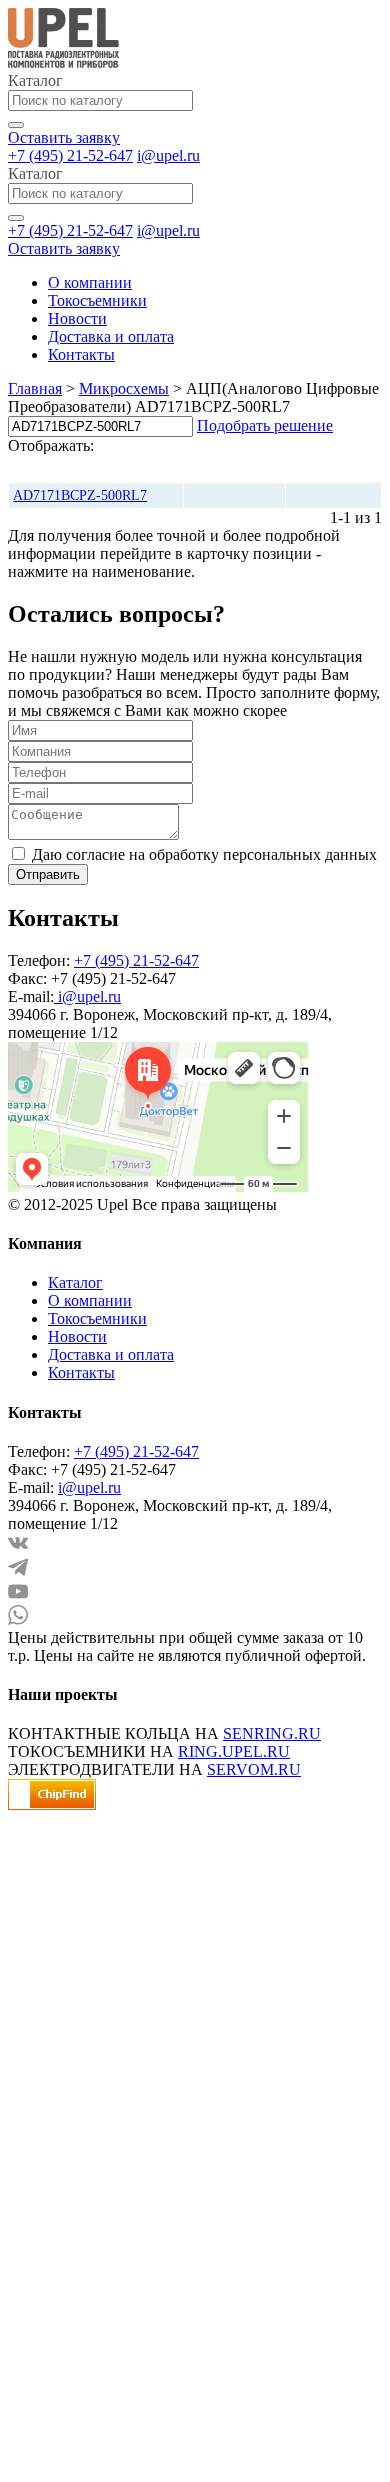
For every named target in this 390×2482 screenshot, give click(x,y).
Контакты (81, 354)
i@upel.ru (168, 155)
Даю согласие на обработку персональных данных (204, 854)
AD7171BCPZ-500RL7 (80, 495)
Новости (77, 318)
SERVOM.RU (254, 1769)
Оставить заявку (64, 137)
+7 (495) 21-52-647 (70, 155)
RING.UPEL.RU (234, 1751)
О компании (90, 282)
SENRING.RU (272, 1733)
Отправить (48, 874)
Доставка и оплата (111, 336)
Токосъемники (97, 300)
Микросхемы (124, 388)
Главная (35, 388)
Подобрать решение (265, 425)
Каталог (75, 1282)
